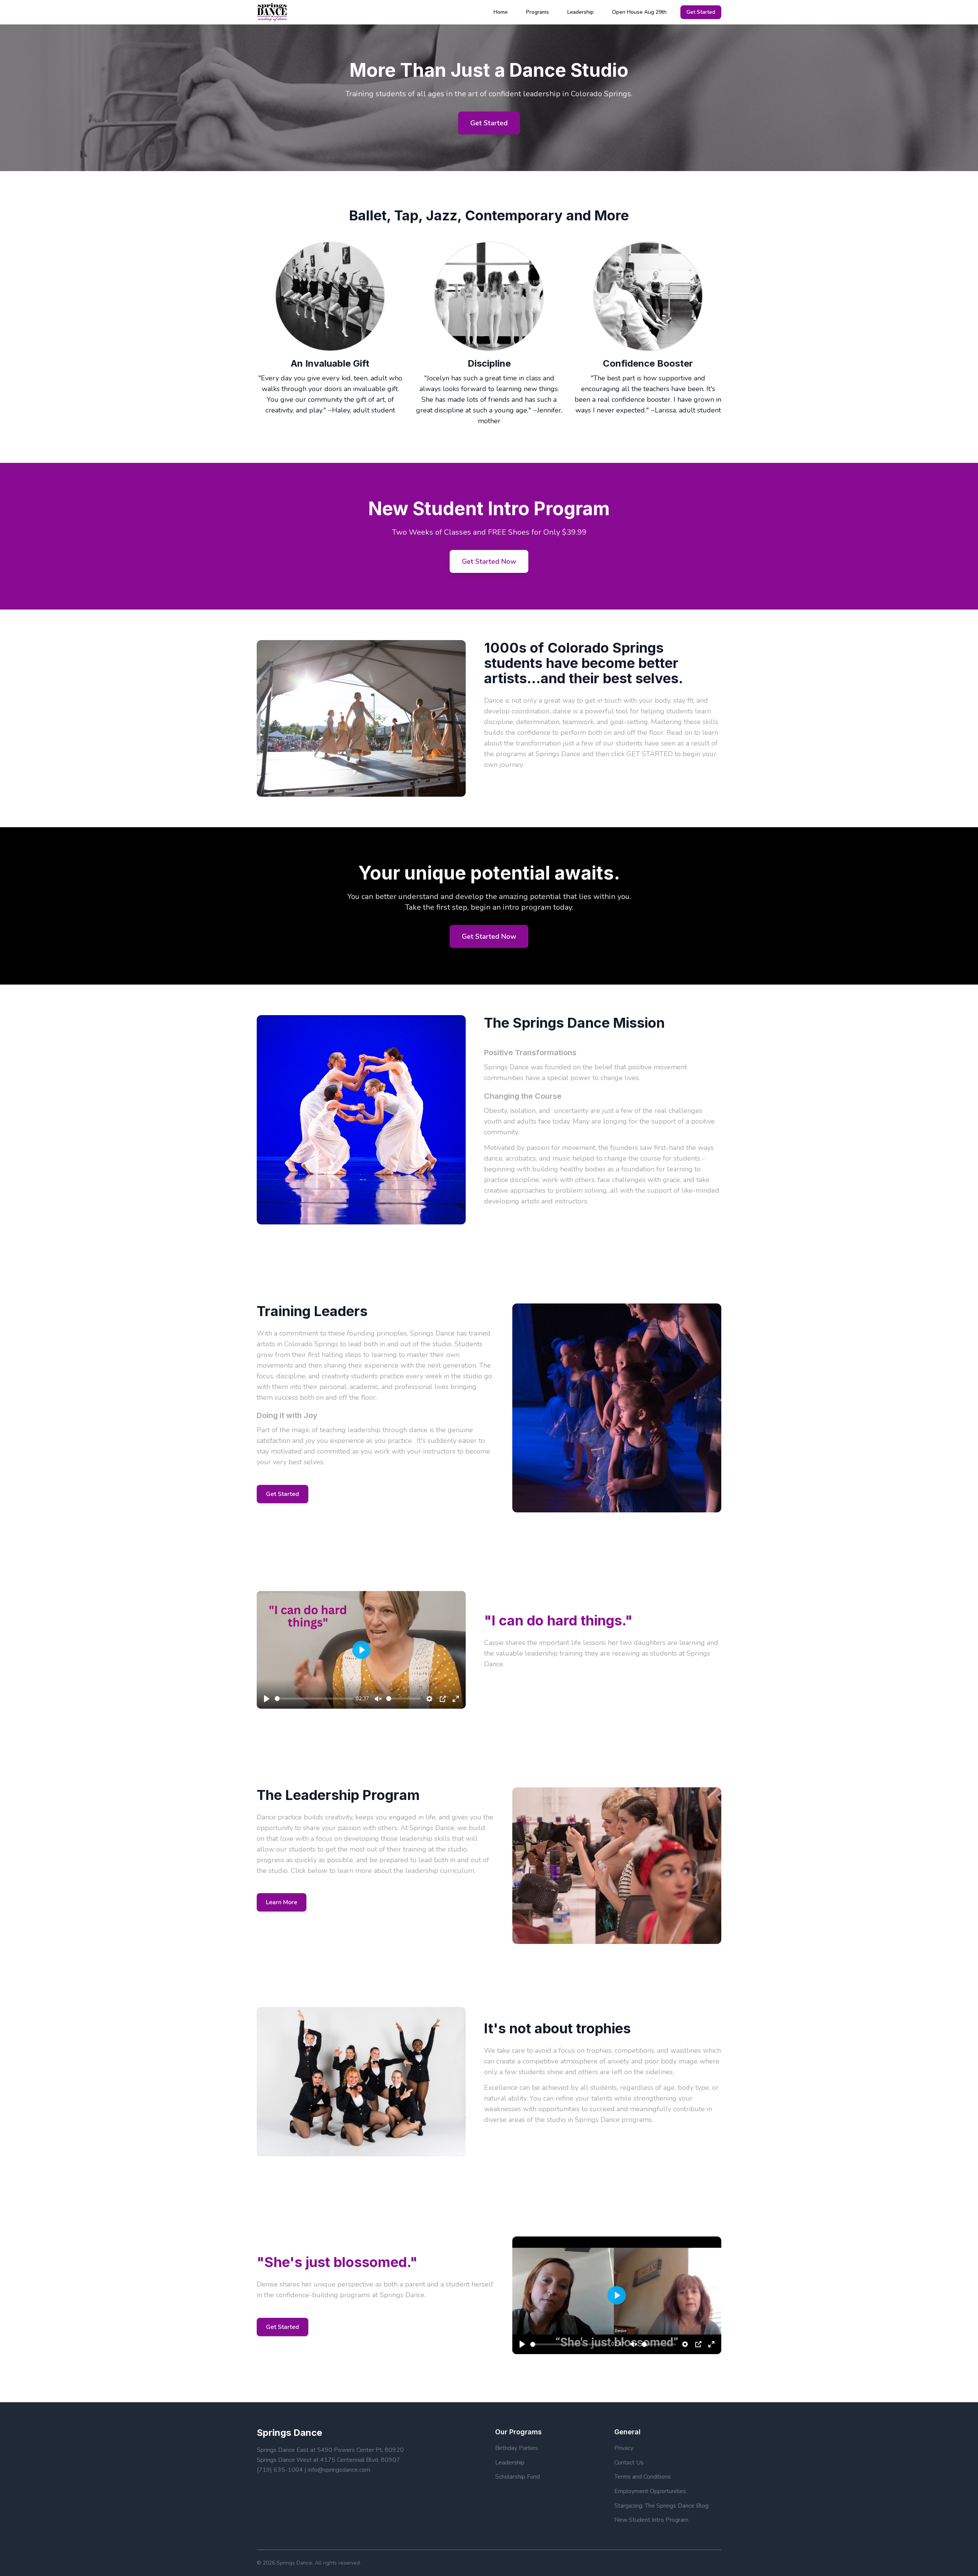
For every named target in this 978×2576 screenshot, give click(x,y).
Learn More (282, 1902)
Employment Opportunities (650, 2491)
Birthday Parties (517, 2448)
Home (501, 12)
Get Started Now (489, 561)
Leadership (580, 12)
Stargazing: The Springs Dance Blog (661, 2506)
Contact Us (629, 2463)
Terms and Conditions (643, 2477)
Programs (538, 12)
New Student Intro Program (651, 2520)
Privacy (624, 2448)
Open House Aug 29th (639, 12)
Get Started (701, 12)
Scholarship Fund (517, 2477)
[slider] (314, 1699)
